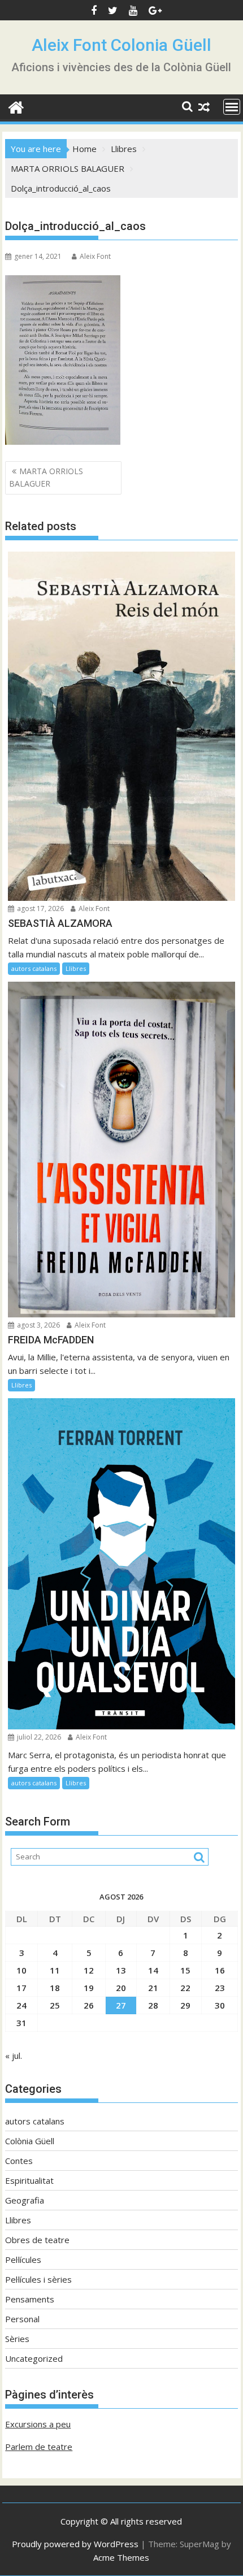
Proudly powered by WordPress (75, 2544)
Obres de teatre (37, 2240)
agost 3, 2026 (38, 1325)
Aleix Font (95, 256)
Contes (19, 2161)
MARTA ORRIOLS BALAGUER (46, 477)
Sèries (17, 2339)
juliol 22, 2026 (38, 1737)
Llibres (76, 968)
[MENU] (232, 107)
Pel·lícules (23, 2260)
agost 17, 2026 (40, 908)
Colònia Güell (30, 2141)
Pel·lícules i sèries (38, 2279)
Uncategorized (34, 2358)
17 (21, 1988)
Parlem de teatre (39, 2447)
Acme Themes (121, 2557)
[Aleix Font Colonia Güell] (16, 106)
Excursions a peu (38, 2424)
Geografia (25, 2200)
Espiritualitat (29, 2180)
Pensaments (30, 2299)
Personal (22, 2319)
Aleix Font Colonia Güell (121, 45)
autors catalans (34, 968)
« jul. (14, 2055)
